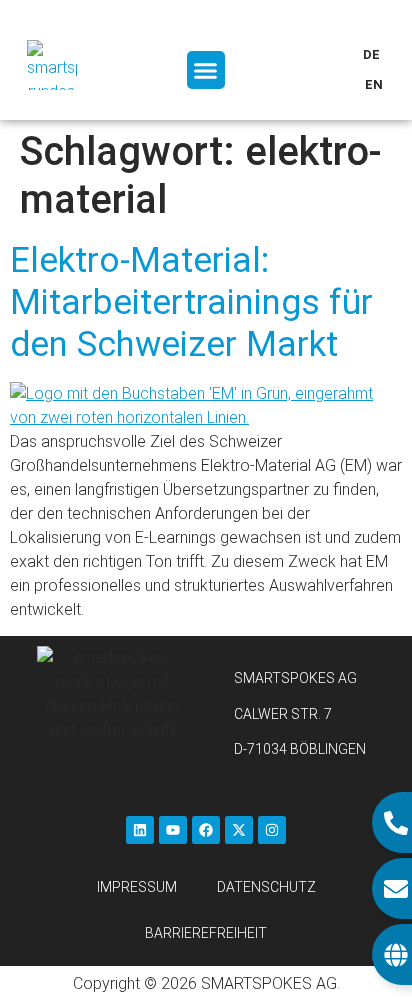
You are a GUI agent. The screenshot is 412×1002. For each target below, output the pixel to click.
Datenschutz (266, 887)
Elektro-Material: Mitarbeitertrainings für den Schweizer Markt (191, 302)
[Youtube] (173, 830)
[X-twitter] (239, 830)
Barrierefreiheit (206, 933)
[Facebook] (206, 830)
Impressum (137, 887)
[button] (206, 70)
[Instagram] (272, 830)
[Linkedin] (140, 830)
